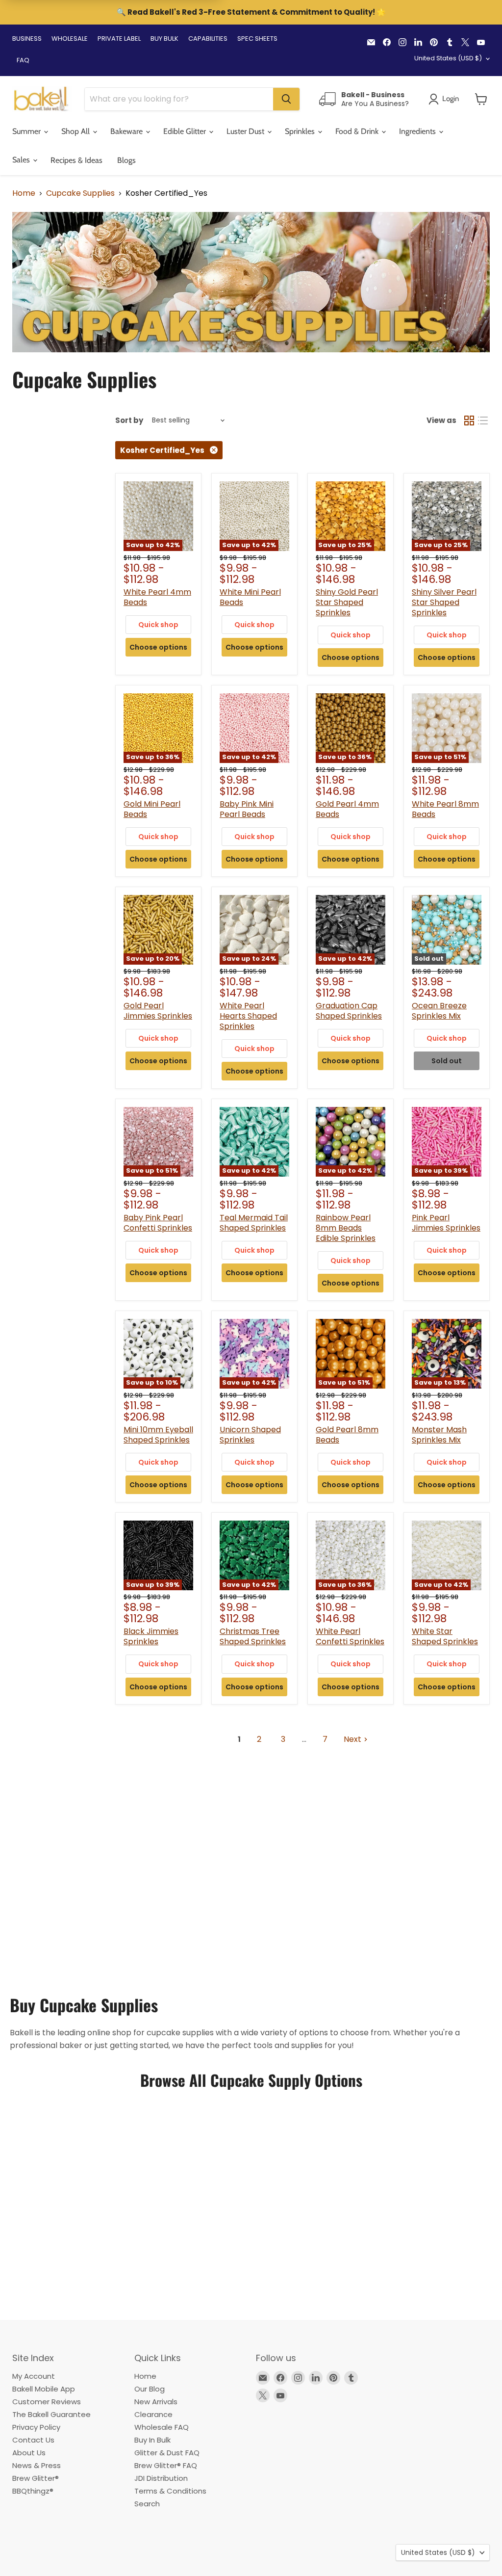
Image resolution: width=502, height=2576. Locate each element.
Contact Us (33, 2440)
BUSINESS (27, 39)
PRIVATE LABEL (119, 39)
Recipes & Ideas (76, 160)
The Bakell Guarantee (51, 2414)
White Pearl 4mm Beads (157, 597)
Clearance (153, 2414)
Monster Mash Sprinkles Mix (439, 1435)
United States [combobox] (448, 58)
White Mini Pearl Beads (250, 597)
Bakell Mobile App (44, 2389)
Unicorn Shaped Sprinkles (250, 1435)
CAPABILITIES (208, 39)
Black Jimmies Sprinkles (151, 1636)
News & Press (37, 2465)
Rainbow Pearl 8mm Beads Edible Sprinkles (346, 1228)
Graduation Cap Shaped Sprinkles (349, 1011)
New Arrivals (156, 2402)
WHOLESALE (70, 39)
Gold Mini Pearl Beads (152, 809)
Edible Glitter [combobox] (186, 131)
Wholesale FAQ (162, 2427)
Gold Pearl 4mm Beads (347, 809)
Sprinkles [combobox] (301, 131)
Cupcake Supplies (80, 193)
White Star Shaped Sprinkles (445, 1636)
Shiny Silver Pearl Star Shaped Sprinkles (444, 602)
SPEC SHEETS (257, 39)
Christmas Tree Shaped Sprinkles (253, 1636)
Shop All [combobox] (76, 131)
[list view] (483, 421)
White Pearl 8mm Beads (445, 809)
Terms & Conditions (170, 2491)
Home (24, 193)
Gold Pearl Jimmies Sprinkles (158, 1011)
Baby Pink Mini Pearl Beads (247, 809)
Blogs (126, 160)
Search (147, 2504)
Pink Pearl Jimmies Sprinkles (446, 1223)
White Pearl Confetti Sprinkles (350, 1636)
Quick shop (158, 625)
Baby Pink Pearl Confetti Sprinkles (158, 1223)
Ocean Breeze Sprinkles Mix (439, 1011)
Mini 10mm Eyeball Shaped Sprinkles (158, 1435)
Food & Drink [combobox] (358, 131)
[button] (481, 99)
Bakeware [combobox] (127, 131)
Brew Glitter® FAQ (166, 2465)
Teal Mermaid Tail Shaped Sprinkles (254, 1223)
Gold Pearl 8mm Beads (347, 1435)
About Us (29, 2453)
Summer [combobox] (27, 131)
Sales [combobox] (22, 160)
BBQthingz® (33, 2491)
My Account (34, 2376)
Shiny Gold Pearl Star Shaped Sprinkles (347, 602)
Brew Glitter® (36, 2478)
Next (352, 1739)
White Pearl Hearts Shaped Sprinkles (248, 1016)
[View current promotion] (251, 13)
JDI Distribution (161, 2478)
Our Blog (150, 2389)
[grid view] (469, 421)
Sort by (129, 420)
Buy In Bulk (152, 2440)
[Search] (286, 99)
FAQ (23, 60)
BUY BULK (164, 39)
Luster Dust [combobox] (246, 131)
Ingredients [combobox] (418, 131)
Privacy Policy (36, 2427)
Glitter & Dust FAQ (167, 2453)
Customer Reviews (47, 2402)
